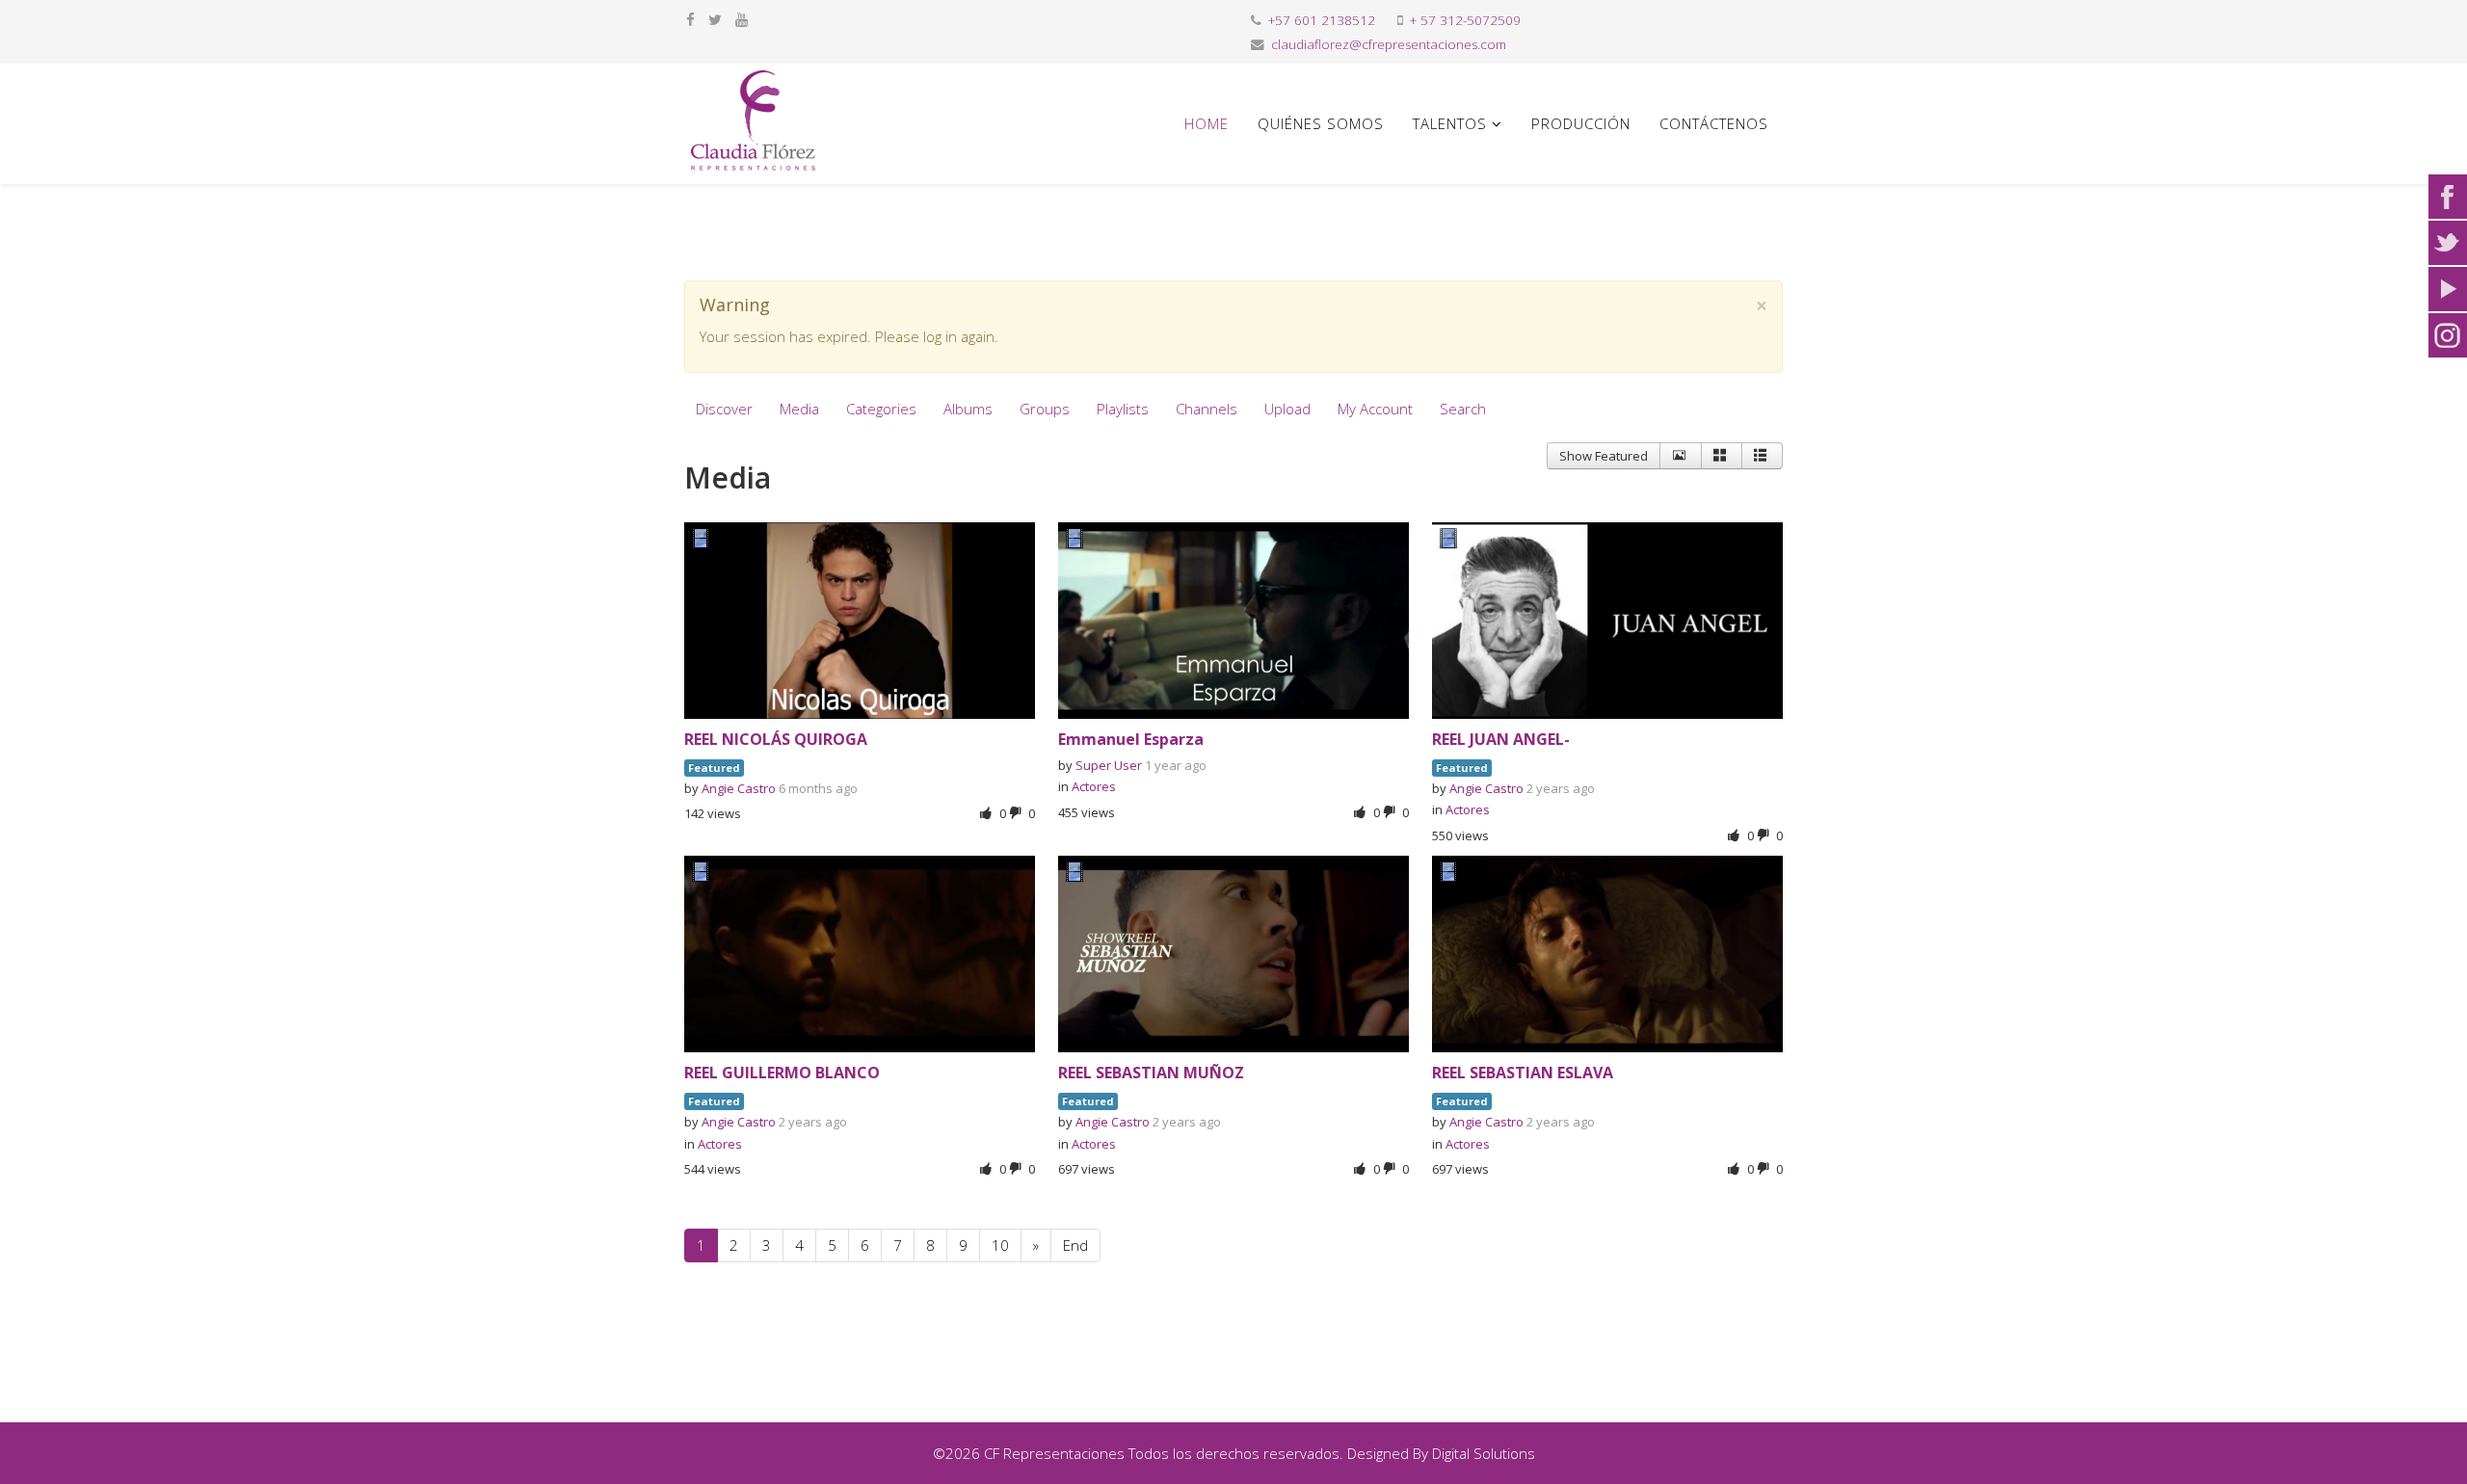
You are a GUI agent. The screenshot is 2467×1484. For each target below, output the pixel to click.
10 (1000, 1245)
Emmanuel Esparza (1131, 739)
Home (1207, 123)
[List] (1762, 456)
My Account (1375, 409)
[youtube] (742, 19)
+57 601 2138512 (1322, 20)
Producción (1581, 123)
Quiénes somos (1321, 123)
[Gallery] (1722, 456)
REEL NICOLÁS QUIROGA (776, 739)
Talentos (1450, 123)
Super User (1109, 765)
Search (1463, 409)
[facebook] (690, 19)
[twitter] (715, 19)
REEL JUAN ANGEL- (1501, 739)
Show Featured (1604, 456)
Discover (724, 409)
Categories (881, 409)
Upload (1287, 409)
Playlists (1123, 409)
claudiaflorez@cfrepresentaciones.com (1389, 44)
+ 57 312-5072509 (1465, 20)
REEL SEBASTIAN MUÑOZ (1151, 1073)
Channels (1207, 409)
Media (799, 409)
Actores (1094, 786)
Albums (968, 409)
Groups (1045, 409)
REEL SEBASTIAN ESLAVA (1523, 1073)
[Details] (1680, 456)
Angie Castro (739, 788)
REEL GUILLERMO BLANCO (782, 1073)
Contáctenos (1714, 123)
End (1075, 1245)
